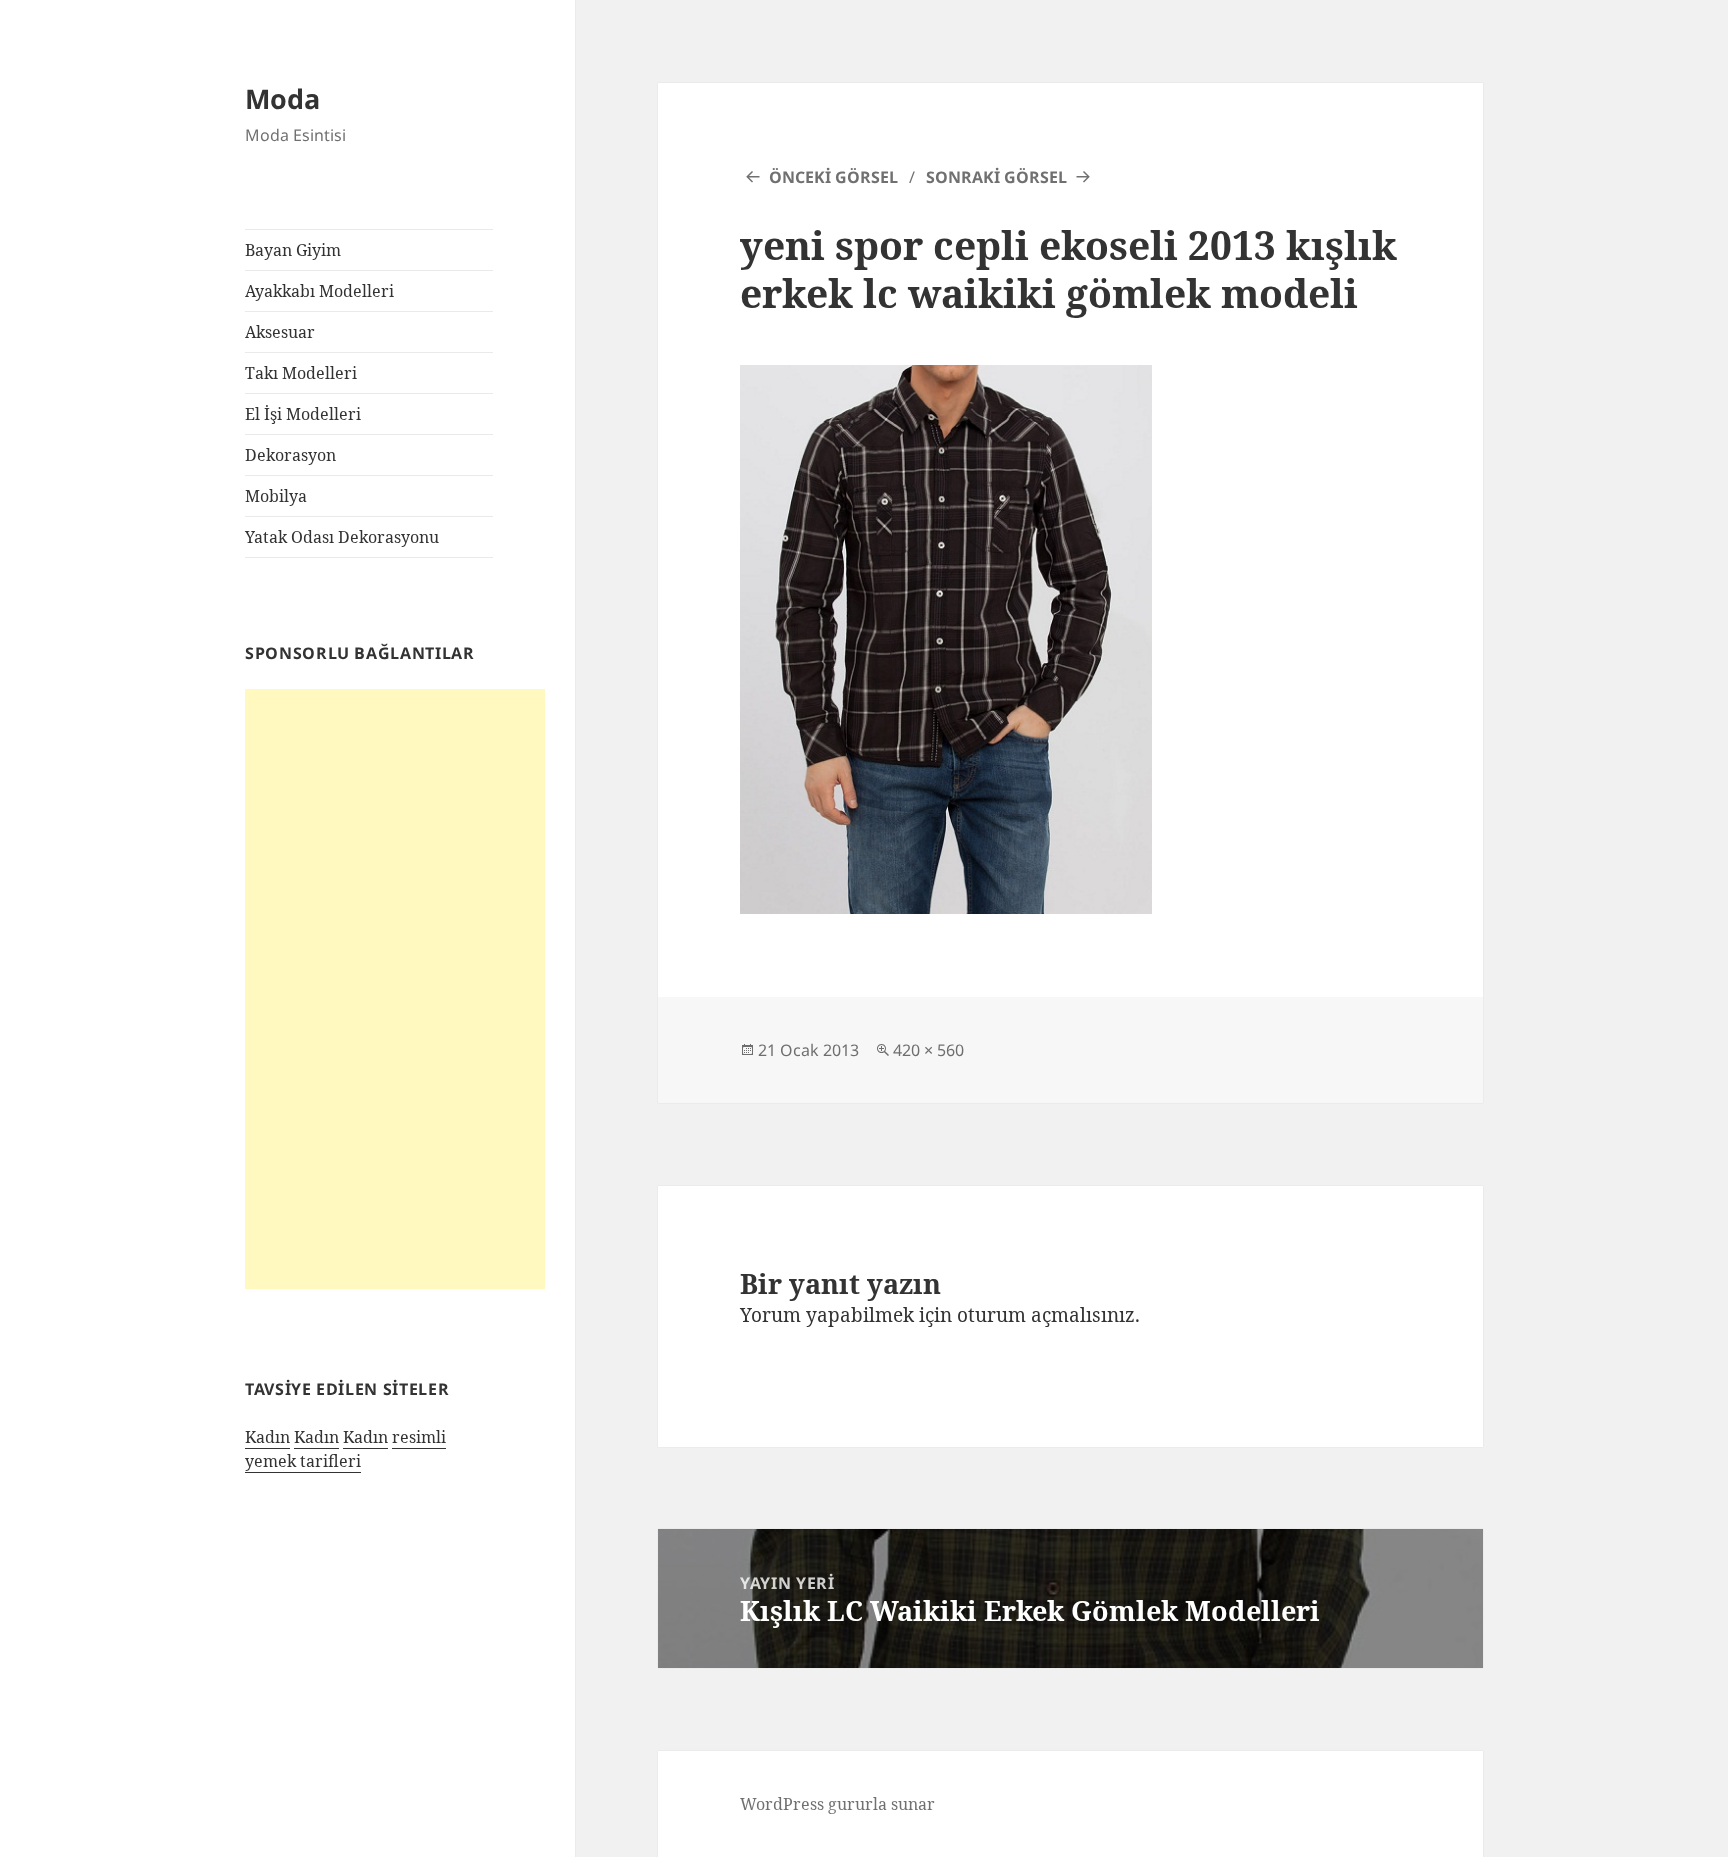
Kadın (267, 1437)
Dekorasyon (290, 455)
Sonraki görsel (996, 177)
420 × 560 (928, 1050)
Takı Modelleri (301, 373)
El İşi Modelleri (303, 414)
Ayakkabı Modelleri (319, 291)
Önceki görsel (833, 177)
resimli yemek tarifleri (345, 1449)
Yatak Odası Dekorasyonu (342, 537)
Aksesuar (280, 332)
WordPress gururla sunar (837, 1804)
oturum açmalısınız (1046, 1315)
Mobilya (276, 496)
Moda (282, 98)
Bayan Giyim (293, 250)
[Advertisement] (395, 989)
